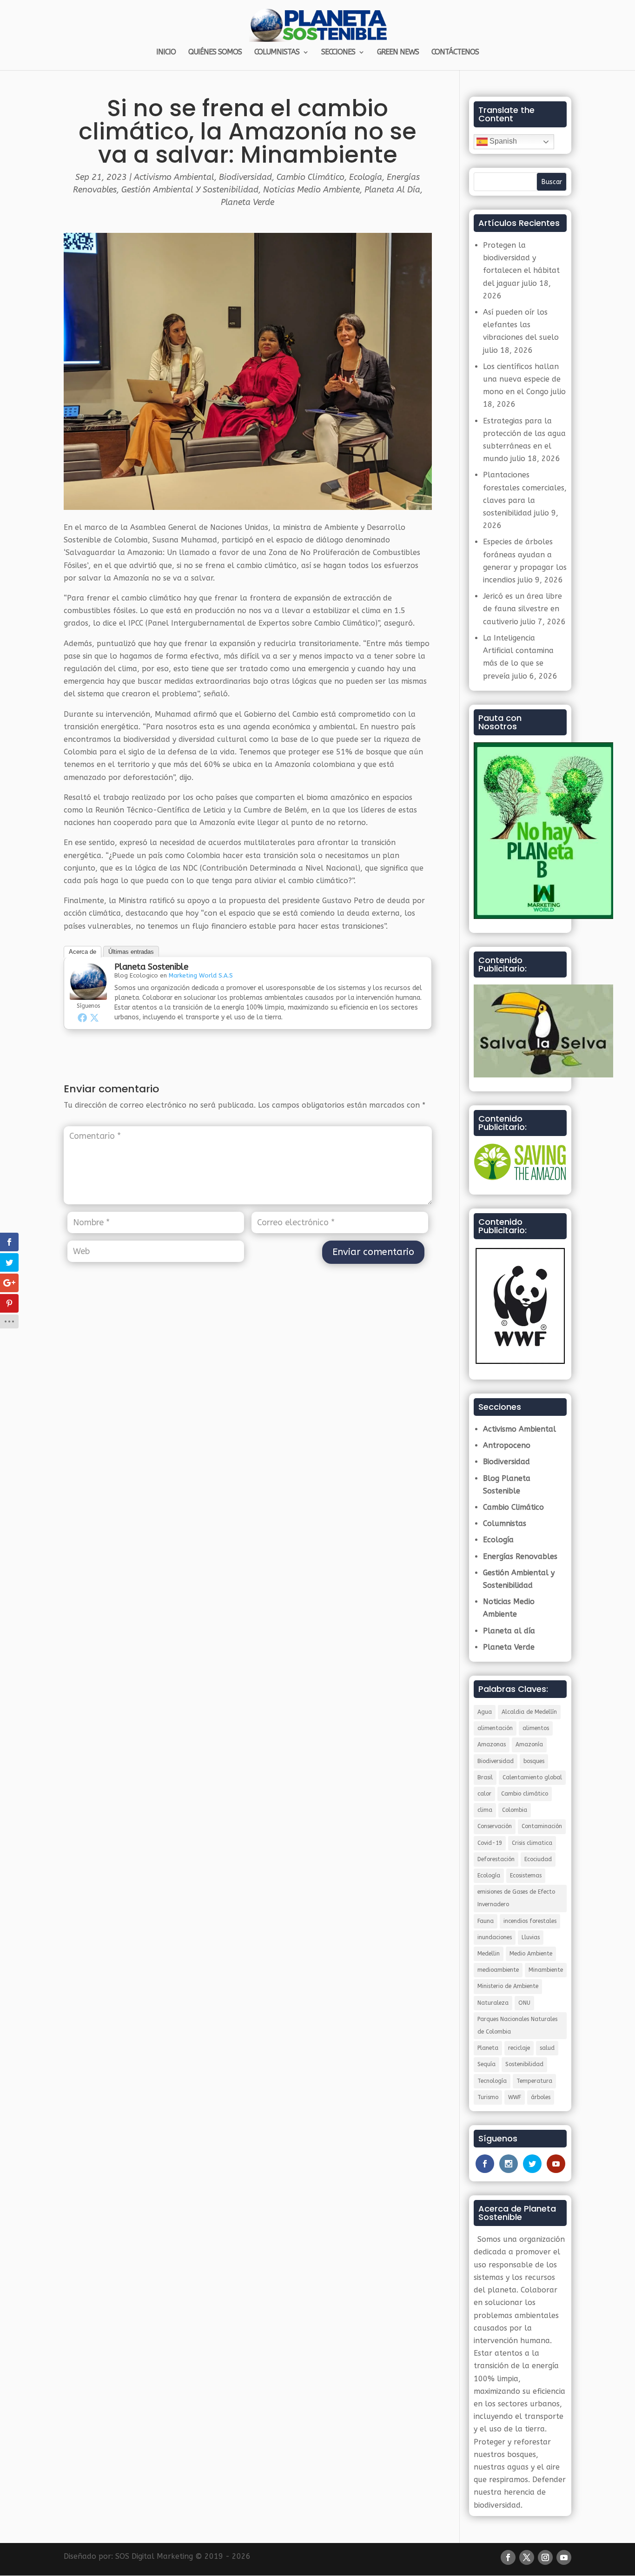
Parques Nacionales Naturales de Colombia (517, 2025)
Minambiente (546, 1970)
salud (547, 2048)
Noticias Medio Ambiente (311, 190)
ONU (524, 2003)
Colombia (515, 1810)
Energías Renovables (520, 1556)
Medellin (489, 1954)
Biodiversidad (245, 177)
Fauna (486, 1921)
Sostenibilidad (524, 2064)
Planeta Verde (248, 202)
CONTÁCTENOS (455, 53)
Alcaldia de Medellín (529, 1712)
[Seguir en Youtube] (564, 2557)
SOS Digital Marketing (154, 2556)
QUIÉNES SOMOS (215, 53)
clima (485, 1810)
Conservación (495, 1826)
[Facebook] (82, 1017)
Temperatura (534, 2081)
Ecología (366, 177)
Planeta (488, 2048)
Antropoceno (507, 1445)
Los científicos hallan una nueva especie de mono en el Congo (522, 379)
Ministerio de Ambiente (508, 1986)
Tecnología (492, 2081)
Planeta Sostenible (151, 967)
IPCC (136, 623)
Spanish (502, 141)
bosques (534, 1761)
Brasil (485, 1777)
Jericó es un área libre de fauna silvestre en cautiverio (523, 609)
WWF (515, 2097)
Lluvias (531, 1937)
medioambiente (498, 1970)
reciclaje (519, 2048)
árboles (541, 2097)
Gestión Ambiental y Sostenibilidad (190, 190)
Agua (485, 1712)
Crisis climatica (532, 1843)
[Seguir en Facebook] (508, 2557)
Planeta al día (392, 190)
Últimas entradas (131, 952)
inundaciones (495, 1937)
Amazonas (492, 1744)
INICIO (166, 53)
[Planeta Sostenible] (88, 994)
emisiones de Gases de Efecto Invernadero (516, 1898)
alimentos (536, 1728)
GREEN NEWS (398, 53)
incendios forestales (530, 1921)
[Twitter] (94, 1017)
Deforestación (496, 1859)
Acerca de (83, 952)
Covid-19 (490, 1843)
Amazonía (529, 1744)
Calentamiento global (532, 1777)
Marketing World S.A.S (201, 975)
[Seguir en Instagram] (545, 2557)
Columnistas (505, 1523)
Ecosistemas (526, 1876)
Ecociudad (538, 1859)
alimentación (495, 1728)
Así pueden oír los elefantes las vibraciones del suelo (521, 325)
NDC (190, 868)
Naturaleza (493, 2003)
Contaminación (542, 1826)
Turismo (488, 2097)
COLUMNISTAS (277, 53)
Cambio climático (525, 1794)
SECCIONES (338, 53)
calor (484, 1794)
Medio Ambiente (531, 1954)
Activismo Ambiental (174, 177)
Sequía (486, 2064)
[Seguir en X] (527, 2557)
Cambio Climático (311, 177)
